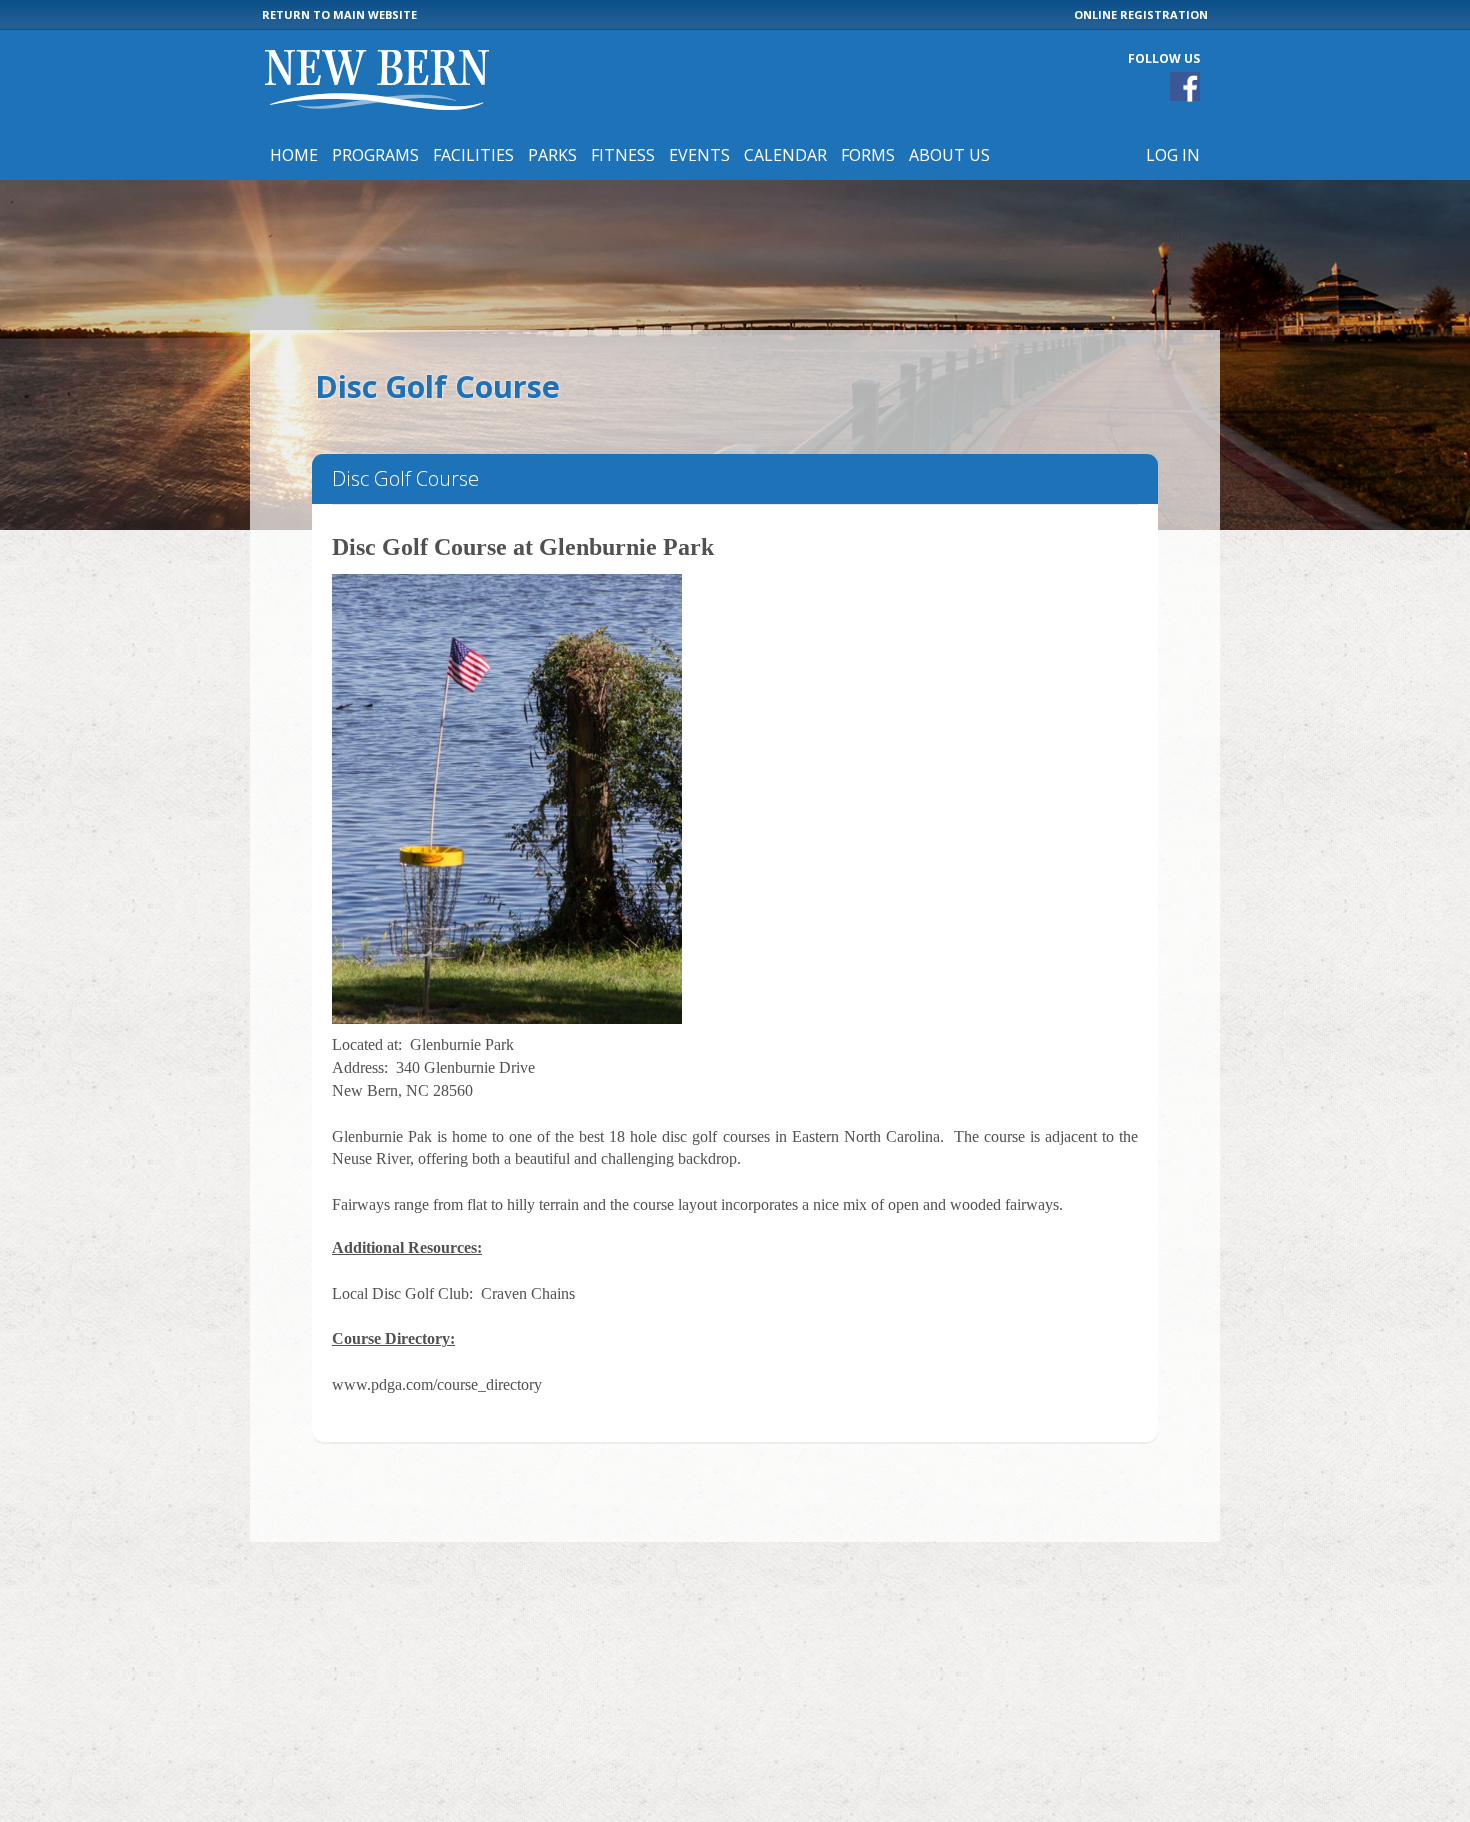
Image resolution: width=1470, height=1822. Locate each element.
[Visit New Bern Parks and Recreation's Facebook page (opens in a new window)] (1185, 87)
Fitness (623, 155)
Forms (868, 155)
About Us (949, 155)
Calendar (785, 155)
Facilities (473, 155)
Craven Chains (528, 1293)
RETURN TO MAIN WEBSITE (339, 14)
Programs (375, 155)
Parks (552, 155)
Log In (1173, 155)
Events (699, 155)
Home (294, 155)
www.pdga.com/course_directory (437, 1384)
